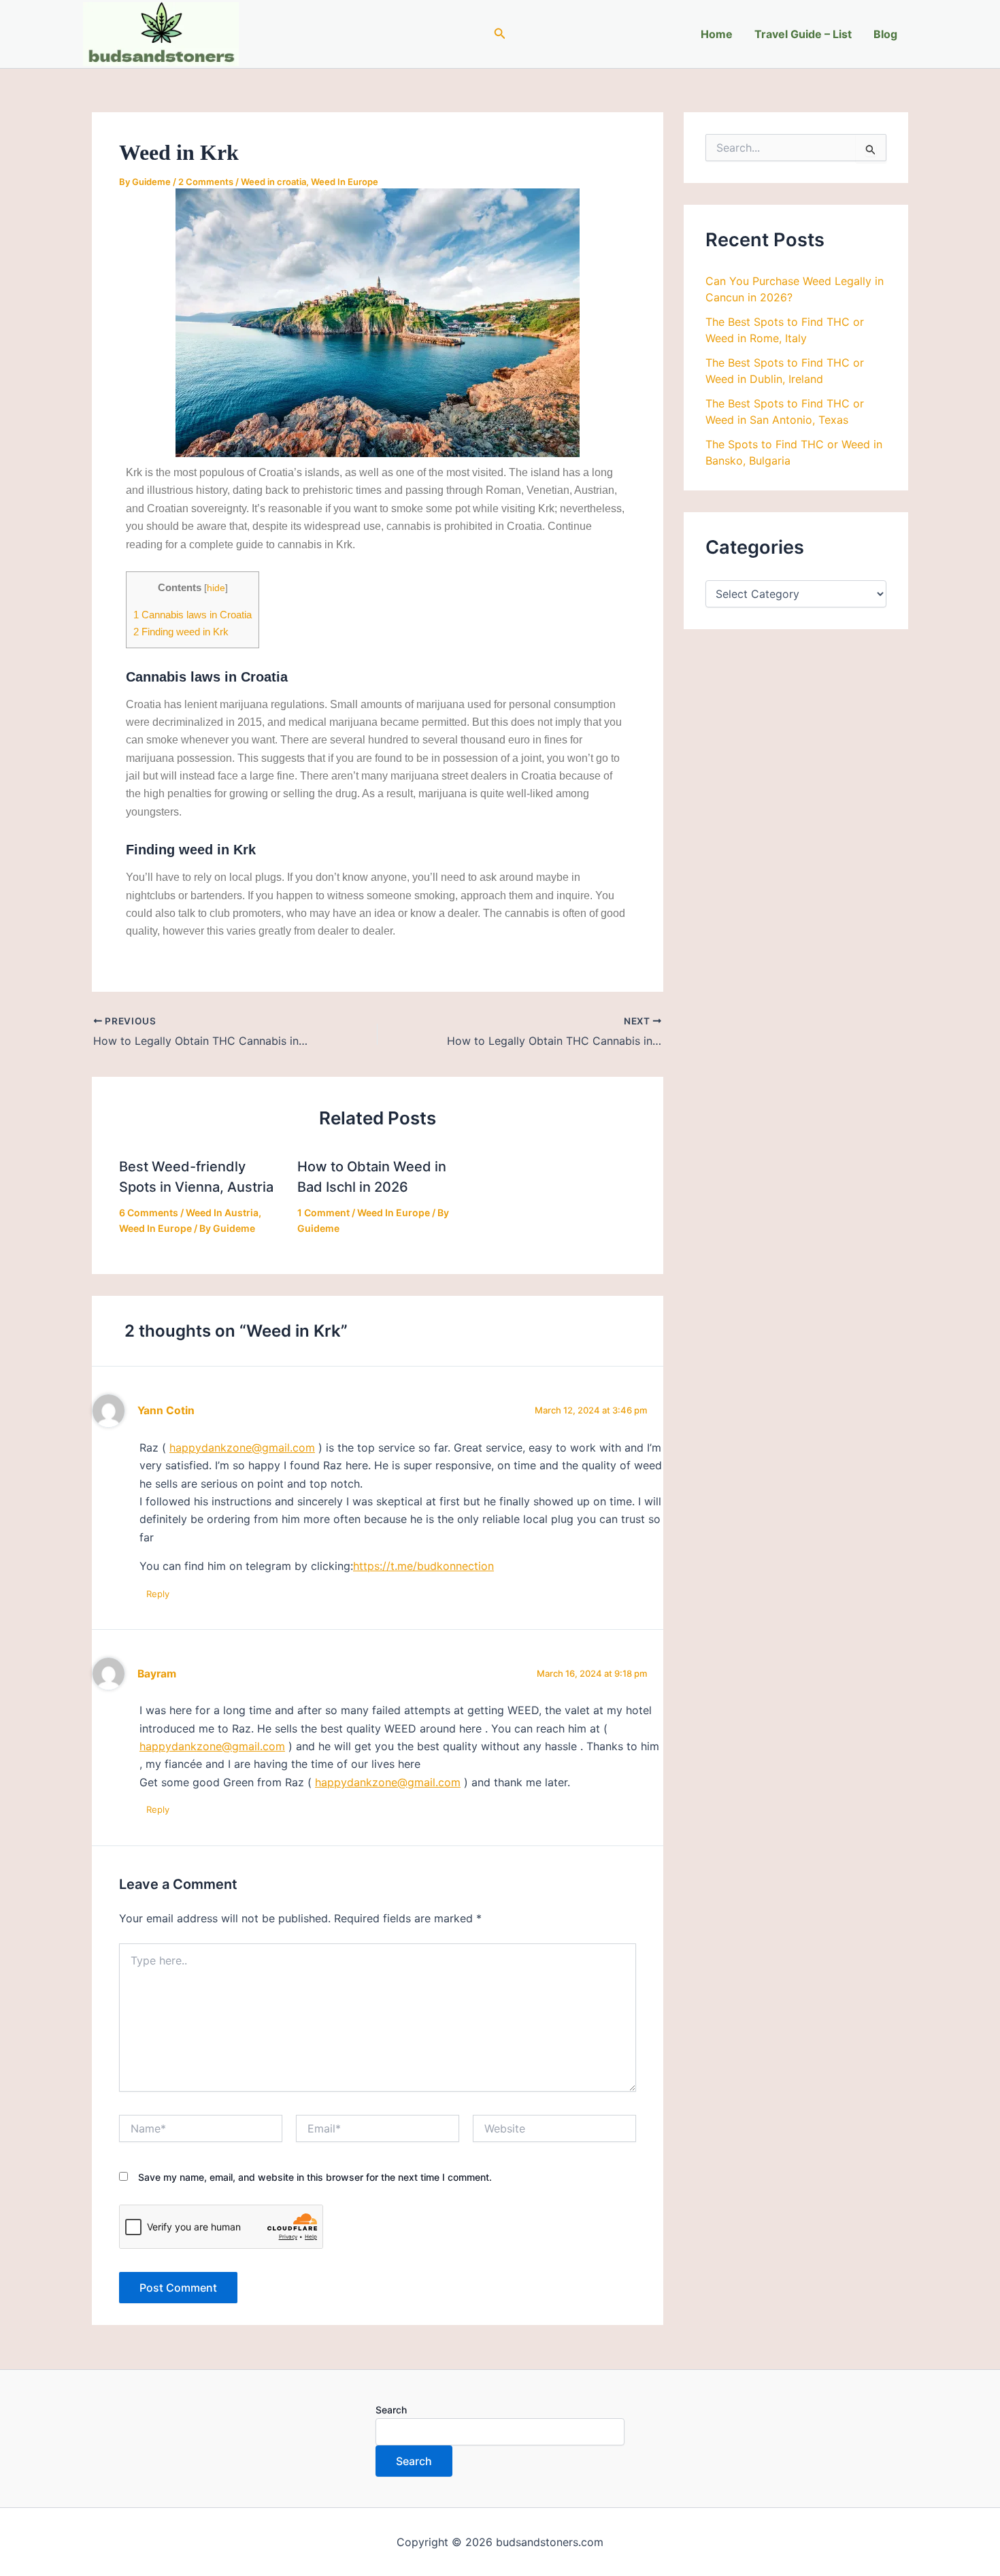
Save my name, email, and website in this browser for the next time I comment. (315, 2177)
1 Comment (323, 1212)
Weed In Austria (222, 1212)
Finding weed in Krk (181, 632)
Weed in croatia (273, 182)
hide (216, 588)
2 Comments (206, 182)
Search (391, 2410)
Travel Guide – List (803, 34)
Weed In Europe (345, 182)
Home (717, 34)
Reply (158, 1594)
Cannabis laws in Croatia (193, 615)
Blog (885, 34)
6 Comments (149, 1212)
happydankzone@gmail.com (242, 1448)
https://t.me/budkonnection (423, 1566)
